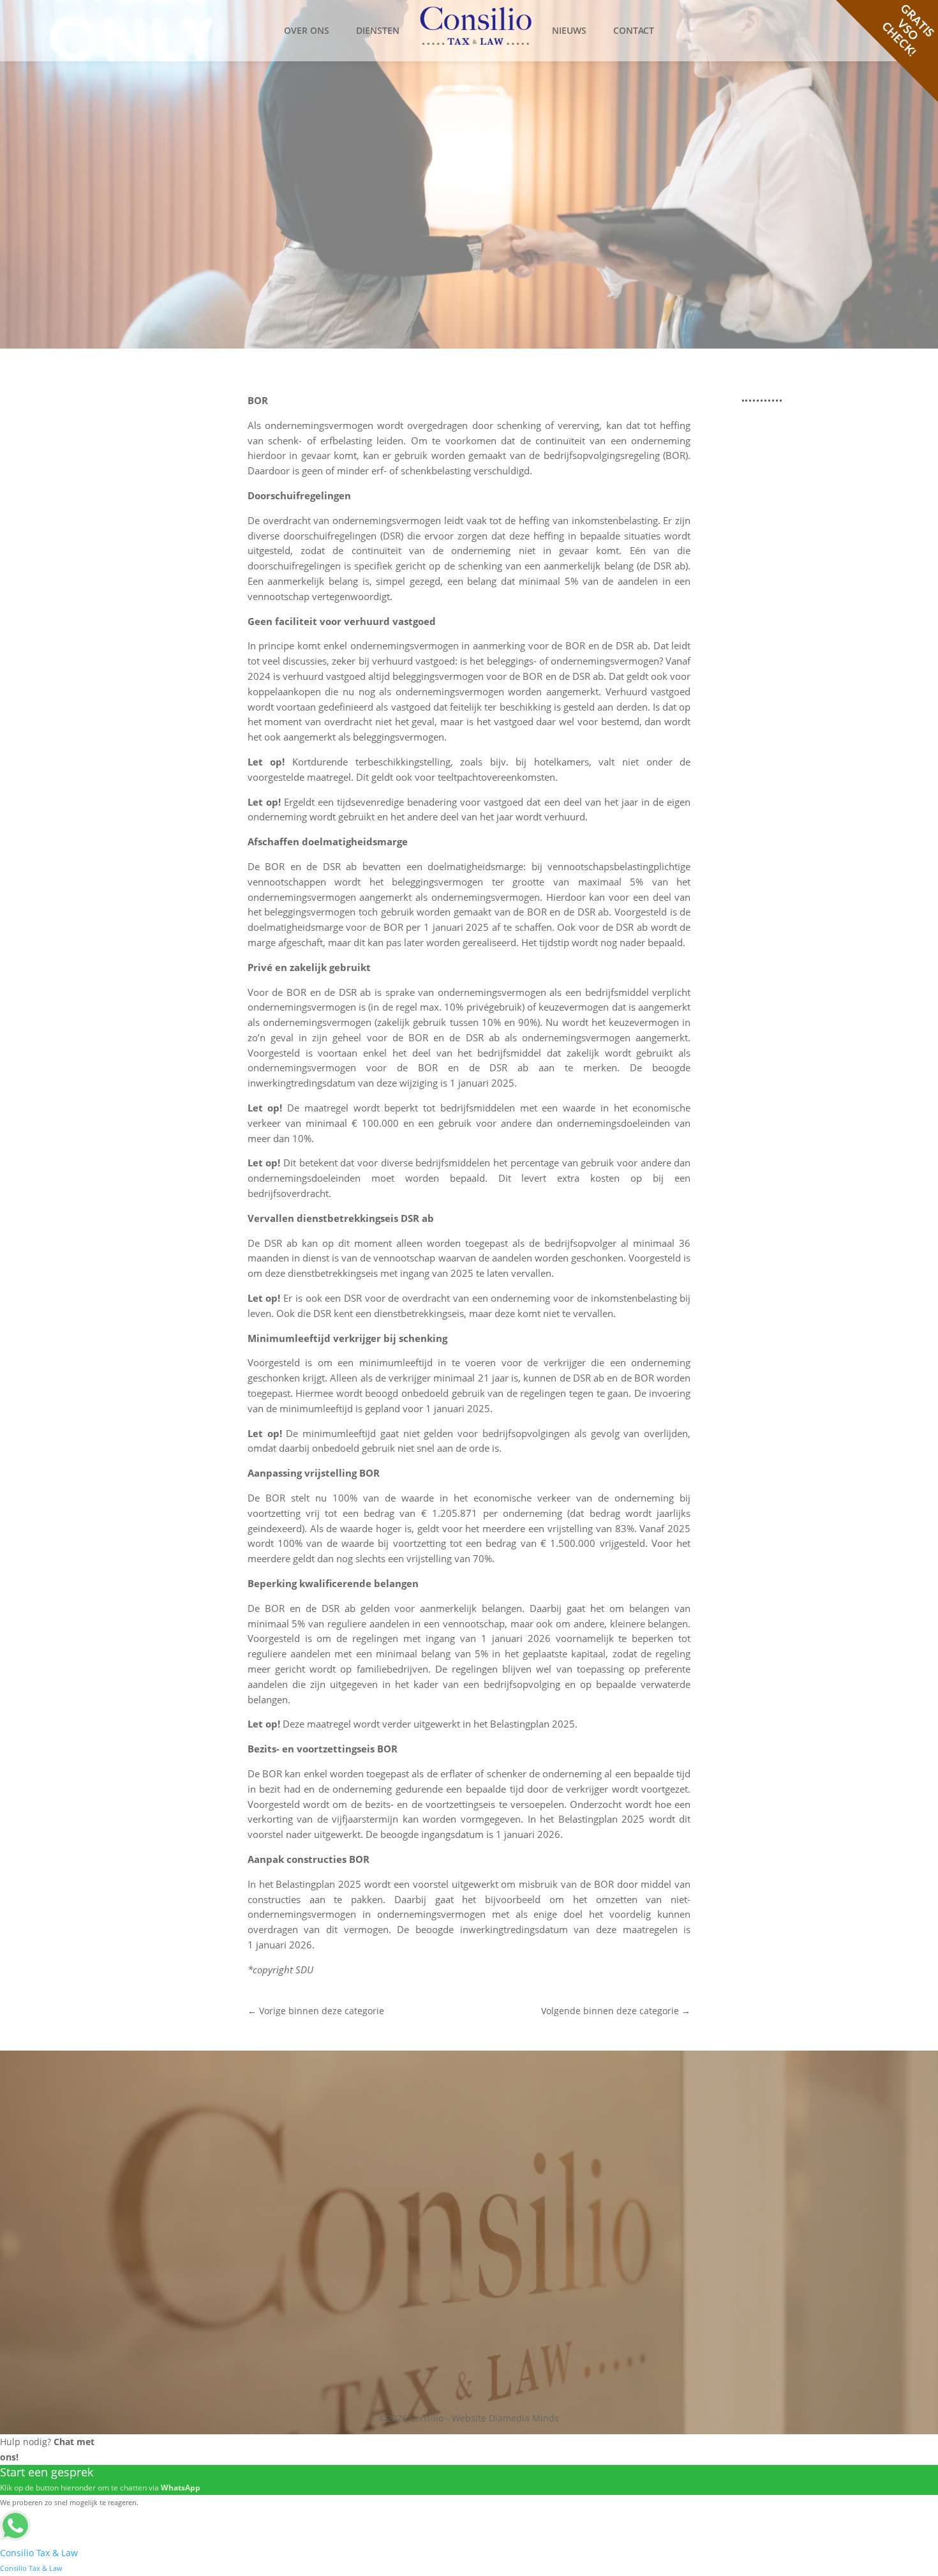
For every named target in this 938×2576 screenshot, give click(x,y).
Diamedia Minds (524, 2418)
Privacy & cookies (706, 2114)
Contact (634, 30)
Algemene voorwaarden (720, 2154)
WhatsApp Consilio (361, 2250)
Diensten (378, 30)
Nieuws (569, 30)
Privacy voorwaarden (714, 2168)
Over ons (307, 30)
